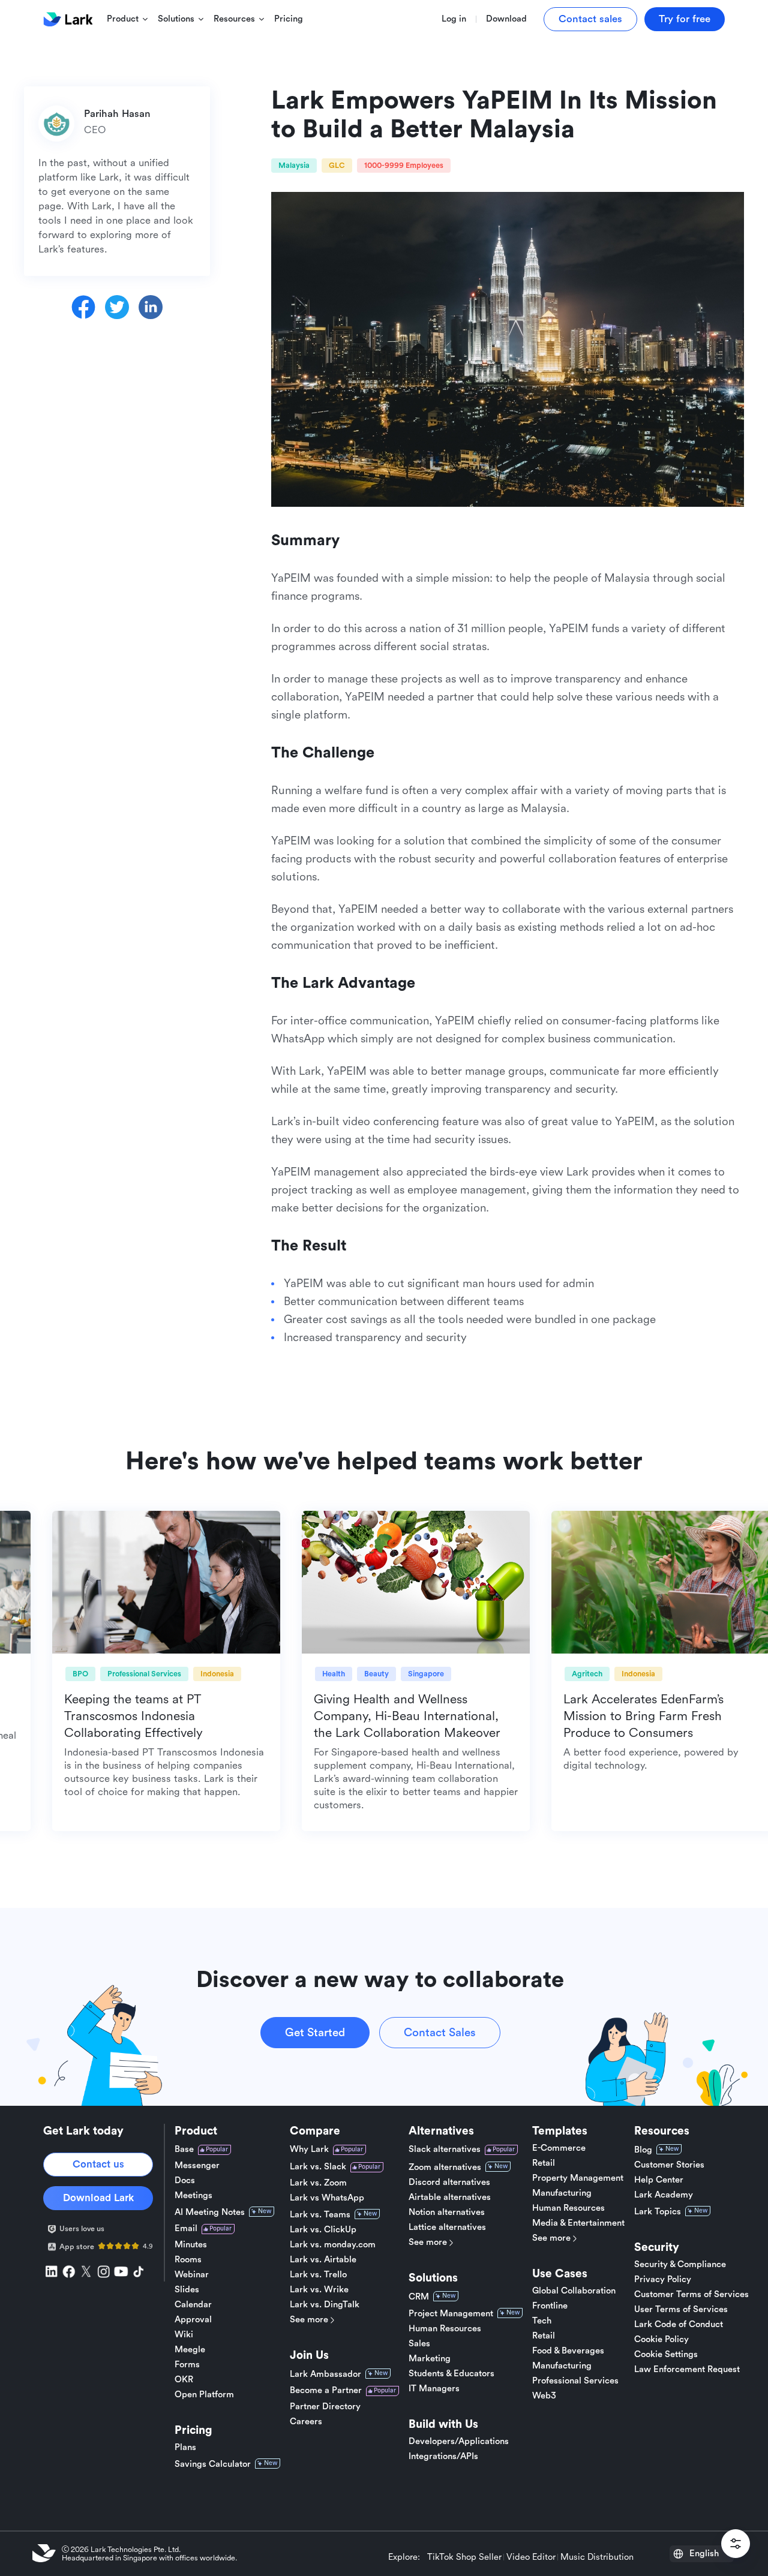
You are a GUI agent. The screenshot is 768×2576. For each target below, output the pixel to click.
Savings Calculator (213, 2464)
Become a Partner (326, 2390)
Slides (187, 2290)
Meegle (190, 2350)
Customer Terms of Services (691, 2295)
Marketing (430, 2359)
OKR (184, 2380)
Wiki (184, 2335)
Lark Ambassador (325, 2374)
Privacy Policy (663, 2280)
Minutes (191, 2245)
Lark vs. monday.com (333, 2245)
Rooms (188, 2260)
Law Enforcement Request (687, 2370)
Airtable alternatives (450, 2198)
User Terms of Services (681, 2310)
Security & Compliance (680, 2265)
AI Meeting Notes (210, 2212)
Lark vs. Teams (320, 2215)
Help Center (659, 2180)
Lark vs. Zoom (318, 2183)
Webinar (192, 2275)
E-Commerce (559, 2148)
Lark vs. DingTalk (325, 2305)
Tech (542, 2321)
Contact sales (590, 19)
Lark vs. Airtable (323, 2260)
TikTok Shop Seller (464, 2557)
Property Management (578, 2178)
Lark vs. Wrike (319, 2290)
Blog (643, 2150)
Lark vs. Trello (318, 2275)
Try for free (685, 19)
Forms (187, 2365)
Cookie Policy (661, 2340)
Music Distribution (597, 2557)
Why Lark (309, 2149)
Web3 (544, 2396)
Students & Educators (451, 2374)
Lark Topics (658, 2212)
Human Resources (445, 2329)
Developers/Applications (459, 2442)
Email (186, 2228)
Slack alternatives (445, 2149)
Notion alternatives (447, 2213)
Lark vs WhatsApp (327, 2198)
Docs (185, 2181)
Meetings (193, 2196)
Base (184, 2149)
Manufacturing (562, 2193)
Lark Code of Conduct (679, 2325)
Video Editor (531, 2557)
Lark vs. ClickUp (323, 2230)
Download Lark (98, 2198)
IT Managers (434, 2389)
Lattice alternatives (447, 2228)
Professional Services (575, 2381)
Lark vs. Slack (318, 2167)
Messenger (197, 2166)
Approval (193, 2320)
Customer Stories (669, 2165)
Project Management (451, 2314)
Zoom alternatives (445, 2167)
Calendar (193, 2305)
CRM (419, 2297)
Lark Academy (664, 2195)
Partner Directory (325, 2407)
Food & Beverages (568, 2351)
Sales (419, 2344)
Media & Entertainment (578, 2223)
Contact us (98, 2164)
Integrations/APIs (443, 2457)
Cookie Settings (666, 2355)
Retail (544, 2163)
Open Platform (204, 2395)
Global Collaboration (574, 2291)
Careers (306, 2422)
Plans (185, 2448)
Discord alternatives (449, 2183)
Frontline (550, 2306)
